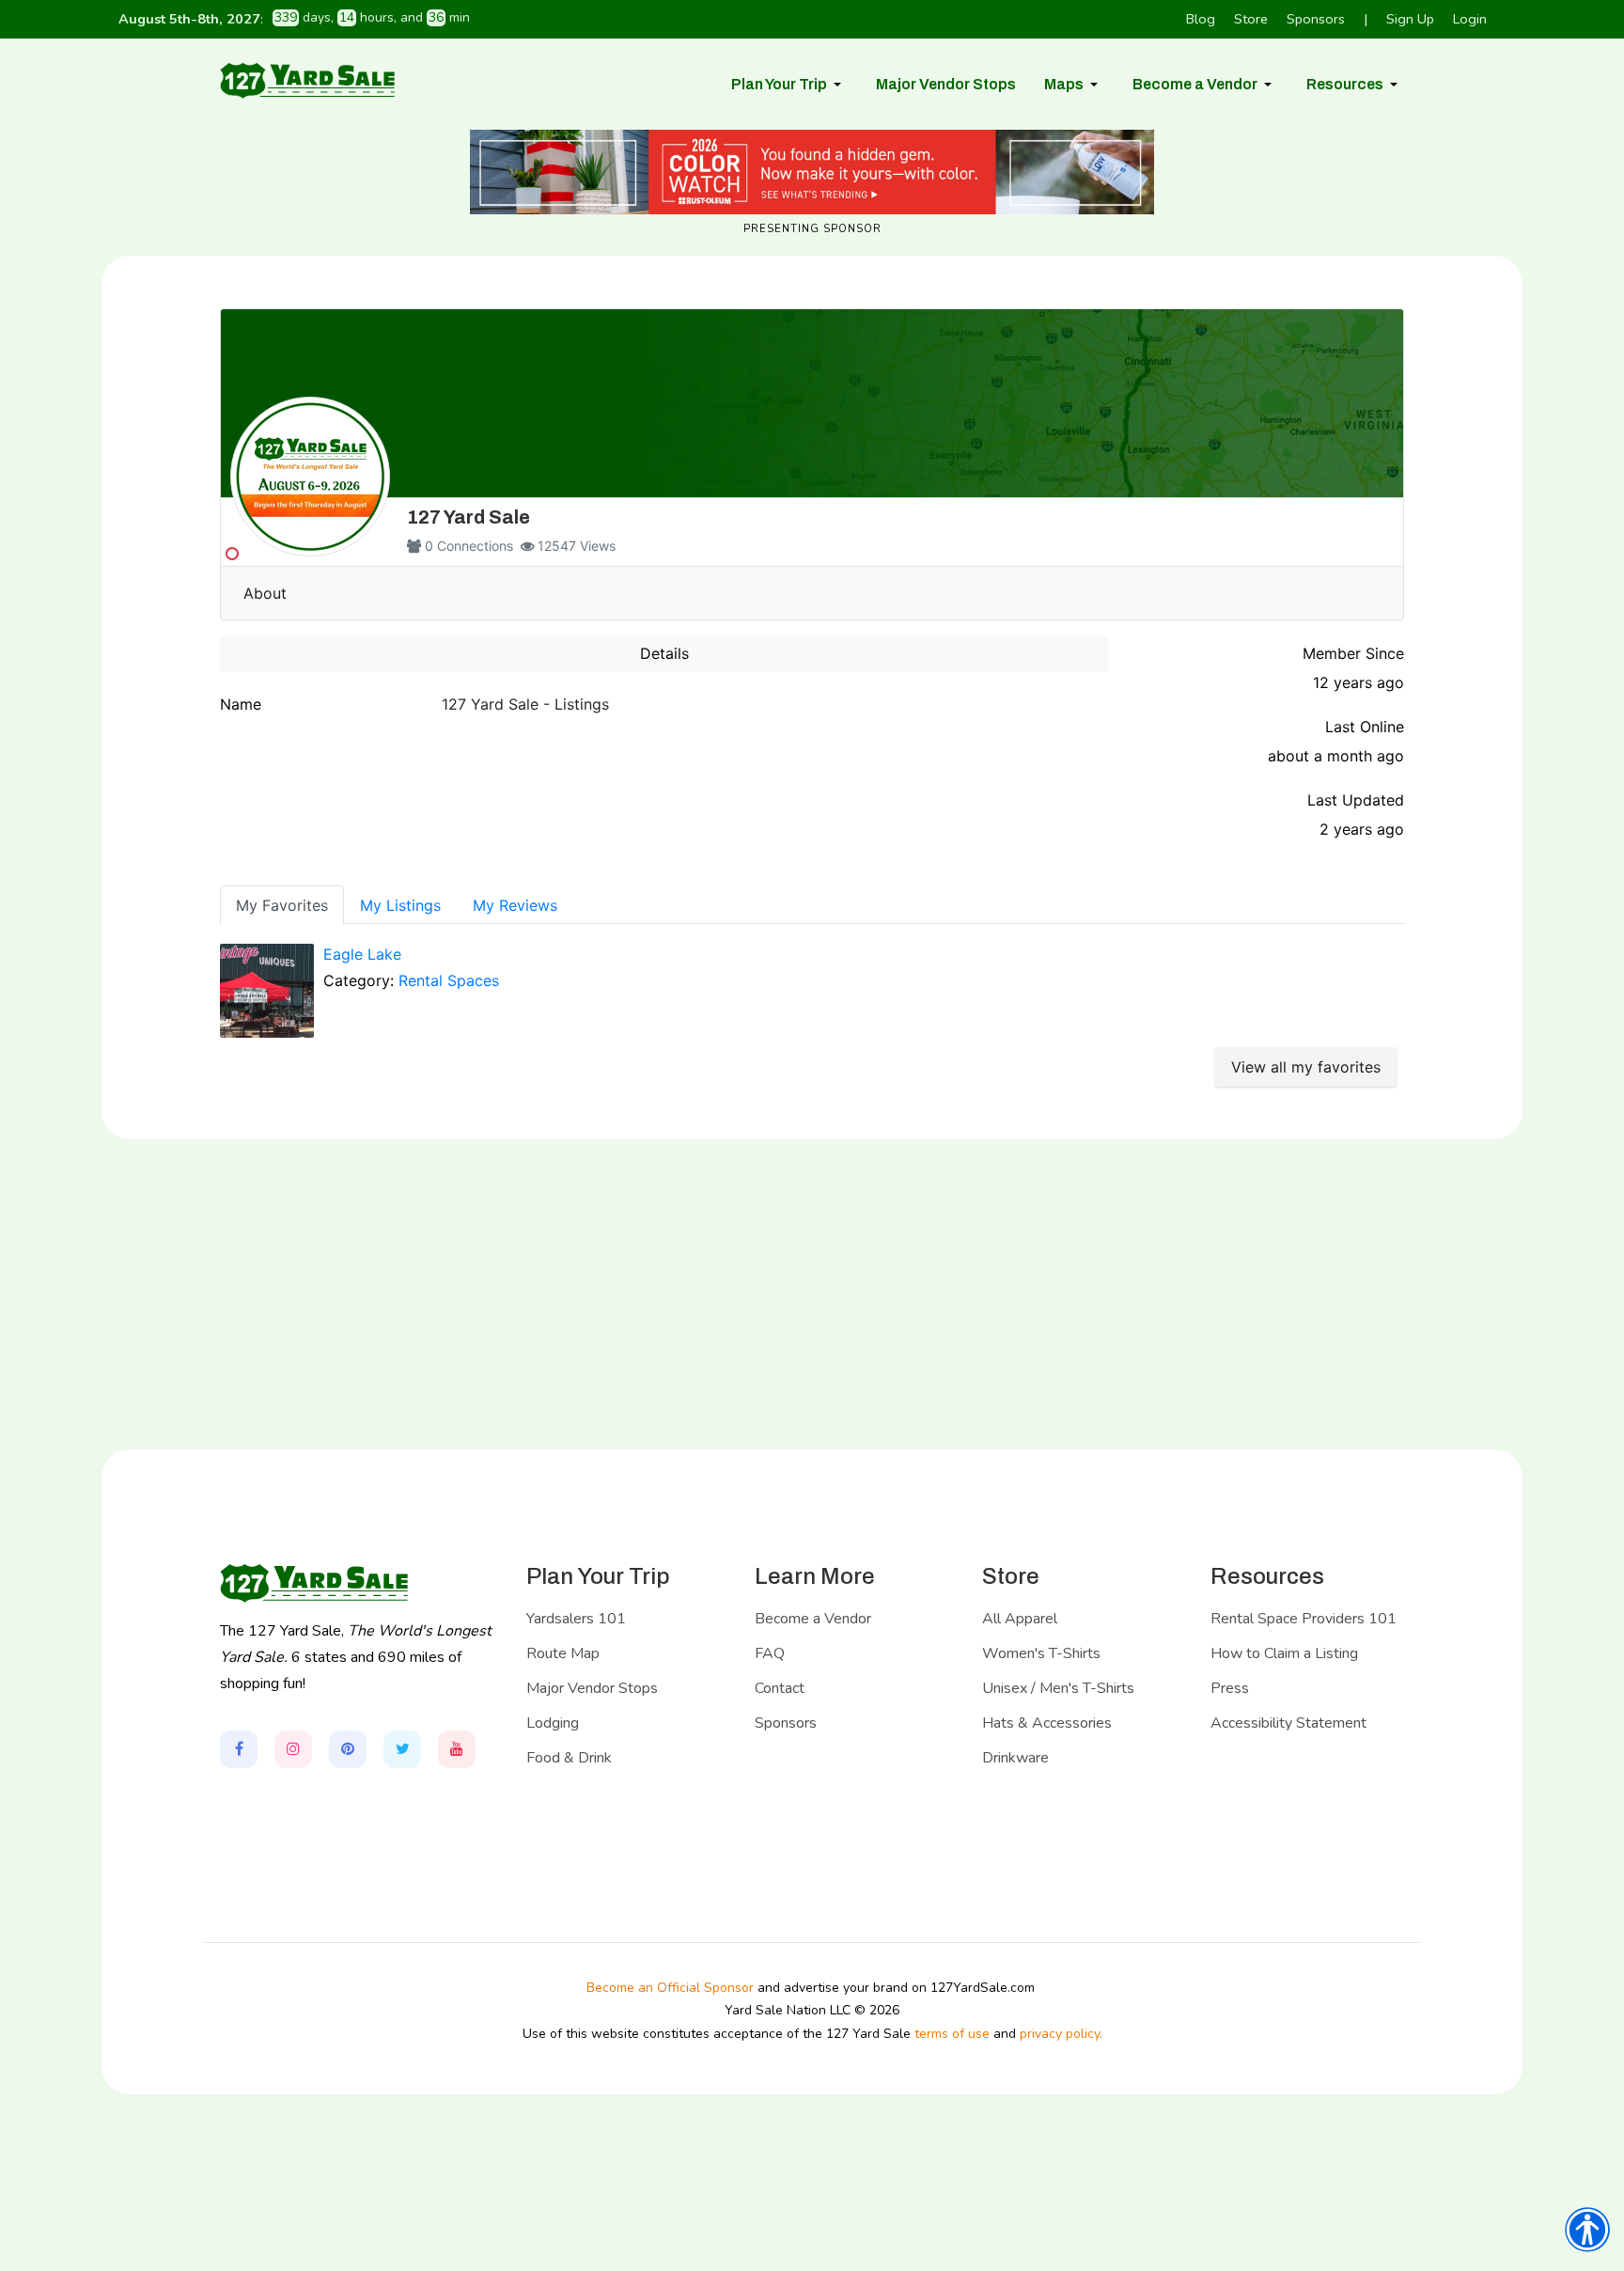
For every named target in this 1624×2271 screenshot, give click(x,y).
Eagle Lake (362, 954)
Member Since (1353, 653)
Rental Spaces (449, 980)
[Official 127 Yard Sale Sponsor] (812, 172)
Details (664, 653)
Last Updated (1356, 800)
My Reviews (515, 905)
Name (241, 704)
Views (598, 546)
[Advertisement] (812, 1294)
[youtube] (457, 1749)
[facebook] (239, 1749)
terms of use (952, 2034)
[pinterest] (348, 1749)
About (265, 593)
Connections (475, 546)
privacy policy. (1061, 2034)
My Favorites (282, 905)
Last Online (1365, 727)
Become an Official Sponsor (670, 1988)
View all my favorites (1306, 1067)
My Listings (400, 905)
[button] (789, 85)
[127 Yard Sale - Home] (307, 80)
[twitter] (402, 1749)
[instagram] (293, 1749)
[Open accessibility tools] (1587, 2230)
